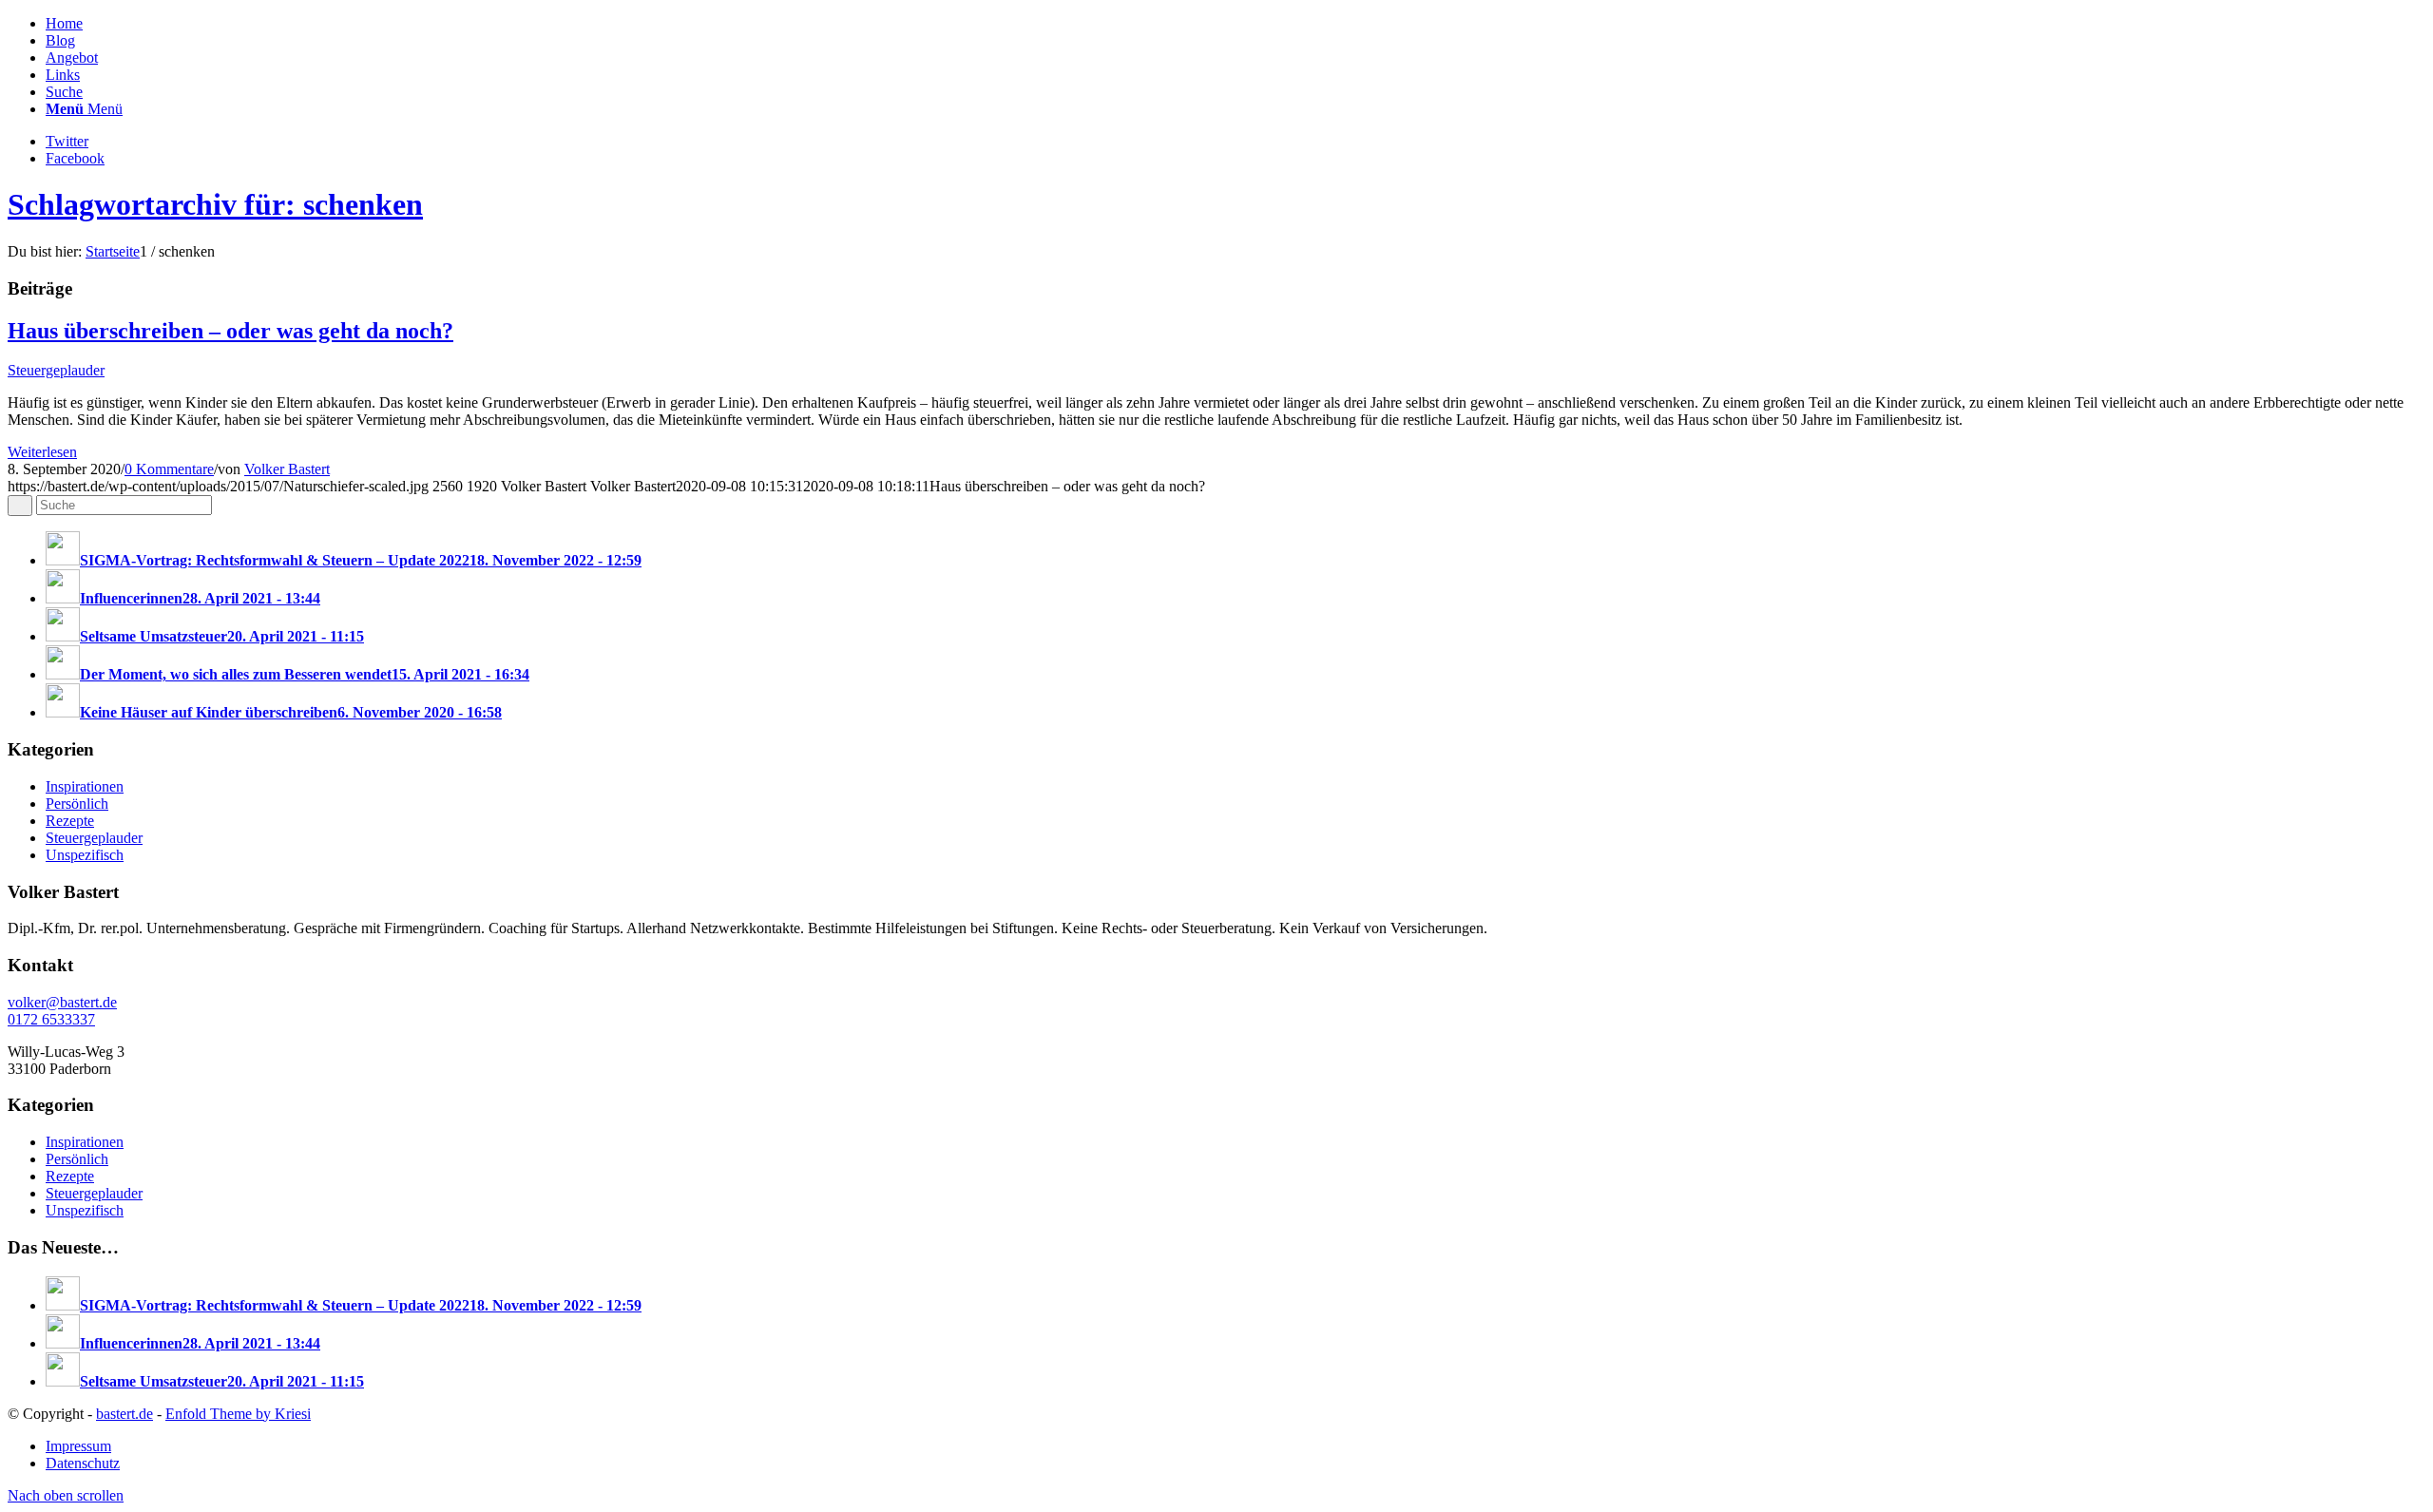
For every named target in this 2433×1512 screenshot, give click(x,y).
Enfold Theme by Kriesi (238, 1414)
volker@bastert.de (62, 1002)
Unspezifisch (85, 855)
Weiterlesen (42, 452)
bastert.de (125, 1414)
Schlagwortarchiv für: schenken (215, 204)
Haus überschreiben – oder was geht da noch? (230, 331)
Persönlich (77, 804)
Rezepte (70, 821)
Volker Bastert (287, 469)
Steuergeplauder (56, 370)
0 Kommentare (169, 469)
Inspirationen (85, 786)
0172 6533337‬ (51, 1019)
